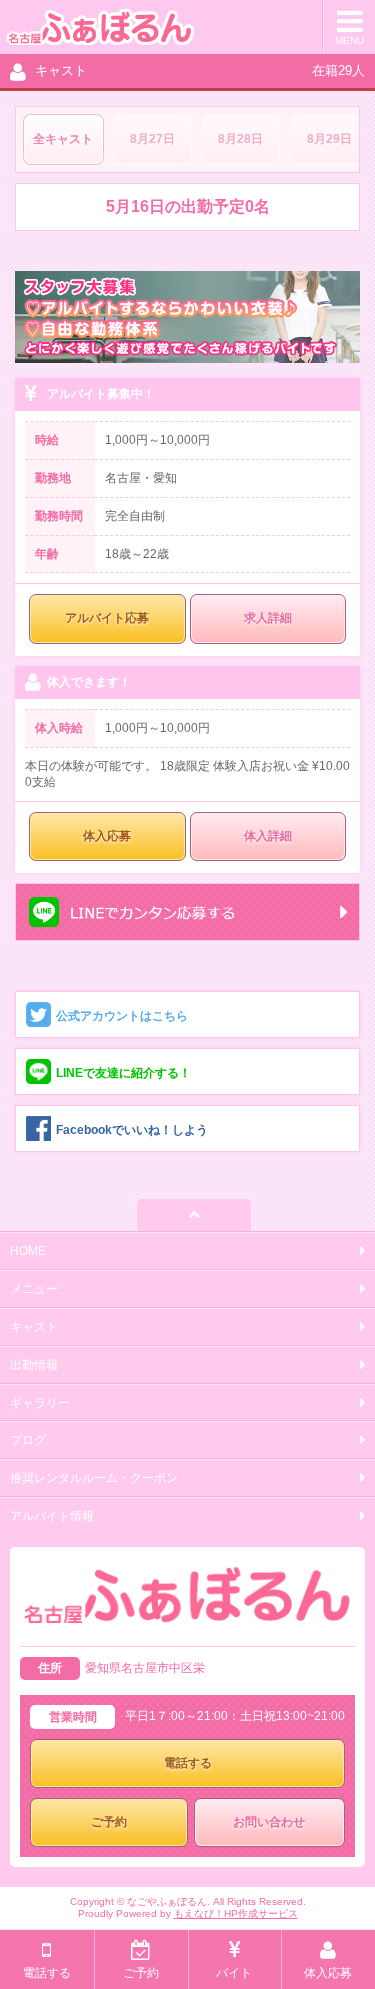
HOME (28, 1251)
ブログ (28, 1440)
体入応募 (107, 836)
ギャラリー (40, 1403)
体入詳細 (268, 836)
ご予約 (109, 1822)
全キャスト (63, 139)
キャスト (34, 1327)
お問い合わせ (269, 1822)
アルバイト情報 (52, 1516)
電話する (188, 1763)
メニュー (34, 1289)
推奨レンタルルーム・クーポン (94, 1478)
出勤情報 (34, 1365)
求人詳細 (268, 618)
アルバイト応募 (107, 618)
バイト (234, 1973)
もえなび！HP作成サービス (236, 1913)
